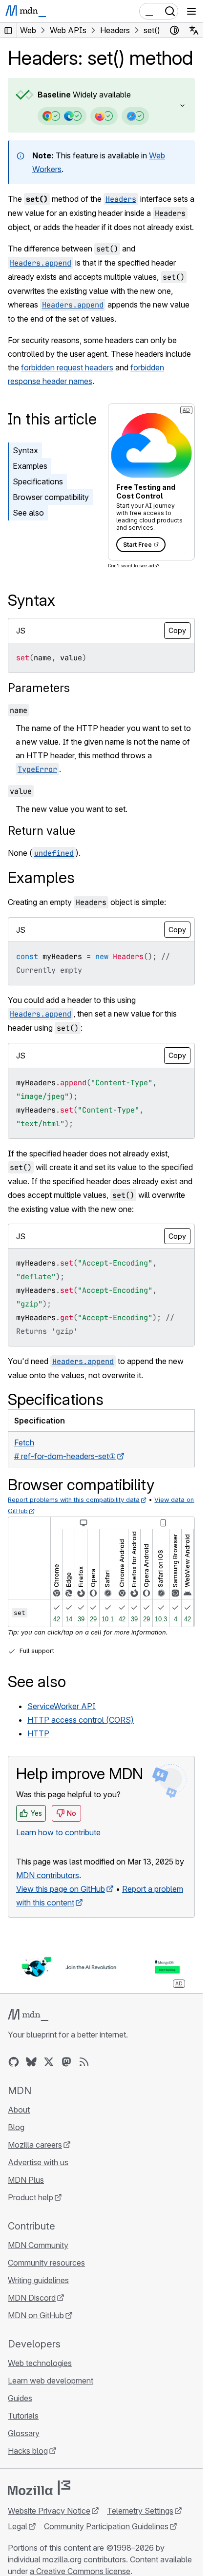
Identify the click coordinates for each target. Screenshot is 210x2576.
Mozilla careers (35, 2145)
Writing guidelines (38, 2280)
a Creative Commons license (80, 2571)
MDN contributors (48, 1875)
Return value (42, 831)
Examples (30, 466)
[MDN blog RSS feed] (84, 2062)
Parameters (39, 688)
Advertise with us (38, 2162)
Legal (18, 2526)
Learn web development (51, 2381)
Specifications (38, 481)
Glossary (24, 2433)
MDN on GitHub (36, 2315)
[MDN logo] (28, 2015)
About (19, 2110)
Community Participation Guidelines (106, 2526)
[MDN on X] (49, 2062)
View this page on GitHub (61, 1889)
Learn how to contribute (58, 1832)
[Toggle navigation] (191, 11)
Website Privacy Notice (49, 2511)
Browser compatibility (51, 497)
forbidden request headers (67, 367)
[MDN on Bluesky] (31, 2062)
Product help (31, 2197)
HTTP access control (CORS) (81, 1720)
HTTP (38, 1733)
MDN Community (38, 2245)
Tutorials (23, 2416)
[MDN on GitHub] (14, 2062)
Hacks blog (28, 2451)
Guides (20, 2398)
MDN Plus (26, 2180)
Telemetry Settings (140, 2511)
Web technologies (40, 2363)
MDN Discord (32, 2298)
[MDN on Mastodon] (66, 2062)
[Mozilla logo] (39, 2488)
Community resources (46, 2263)
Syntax (25, 450)
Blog (16, 2127)
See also (28, 513)
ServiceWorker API (62, 1706)
